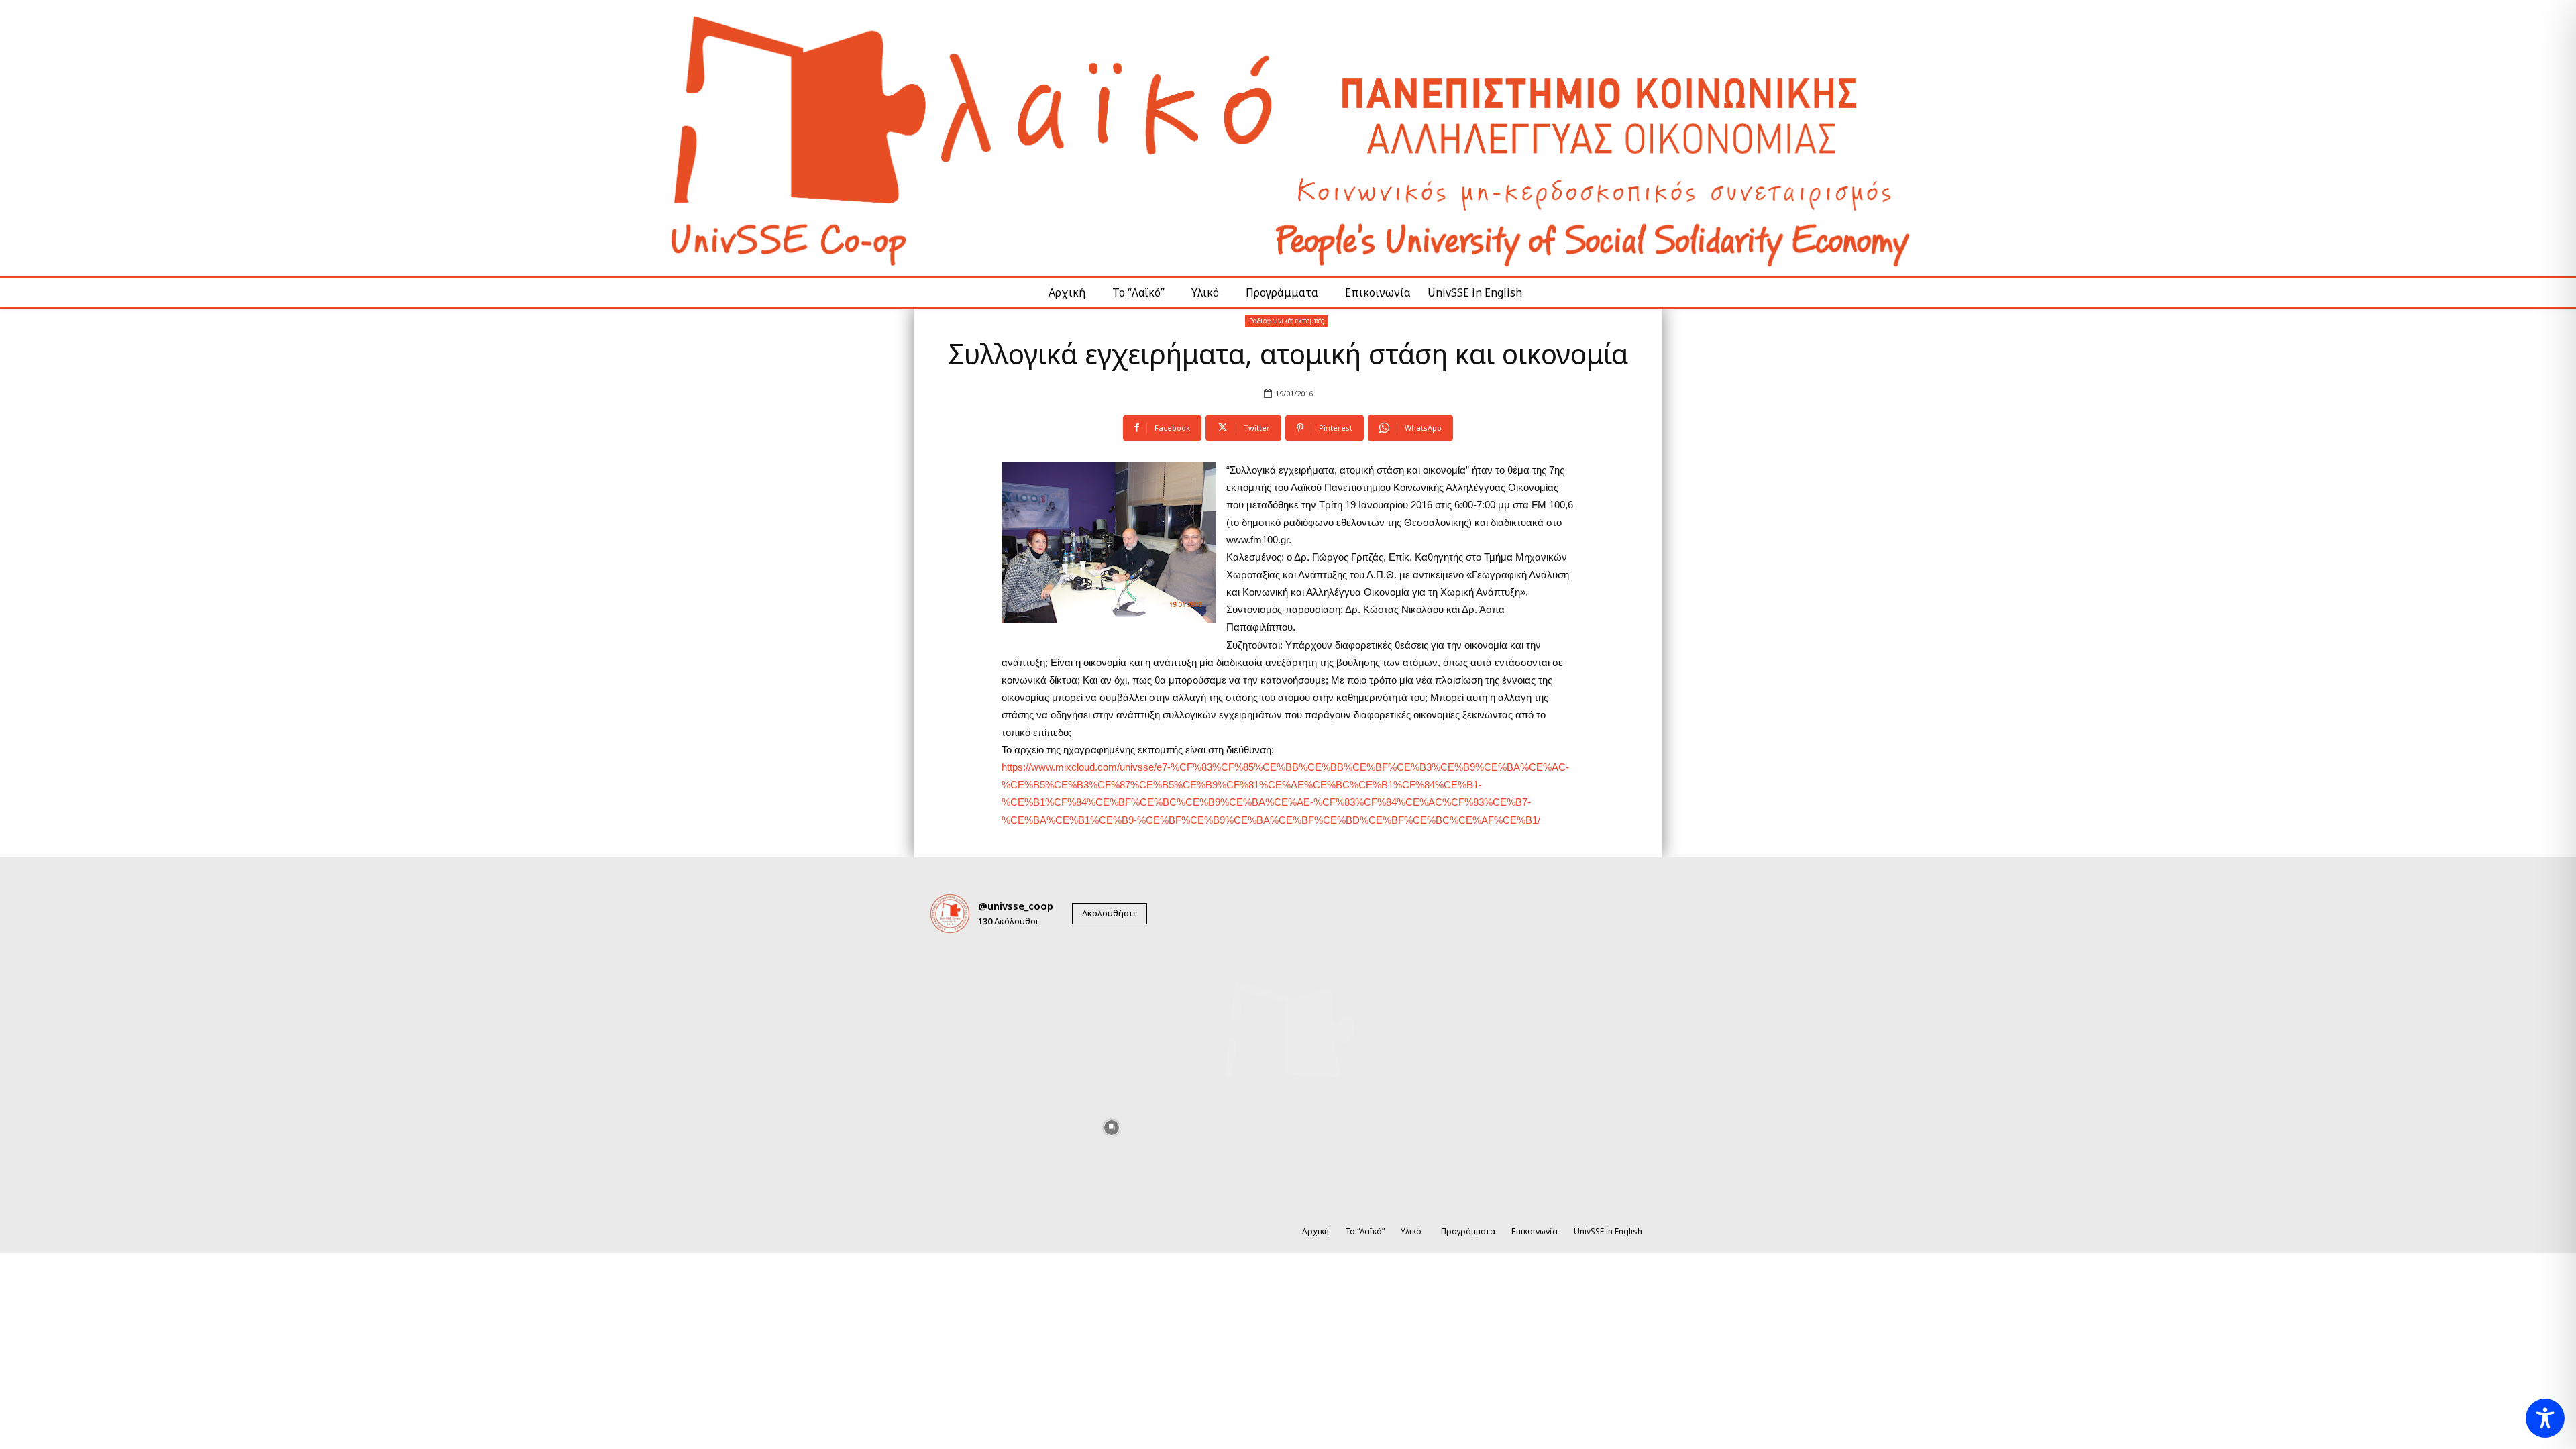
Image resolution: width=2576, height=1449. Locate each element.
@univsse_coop (1016, 906)
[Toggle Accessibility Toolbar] (2545, 1418)
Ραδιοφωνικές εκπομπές (1286, 321)
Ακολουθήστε (1110, 913)
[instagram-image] (965, 980)
